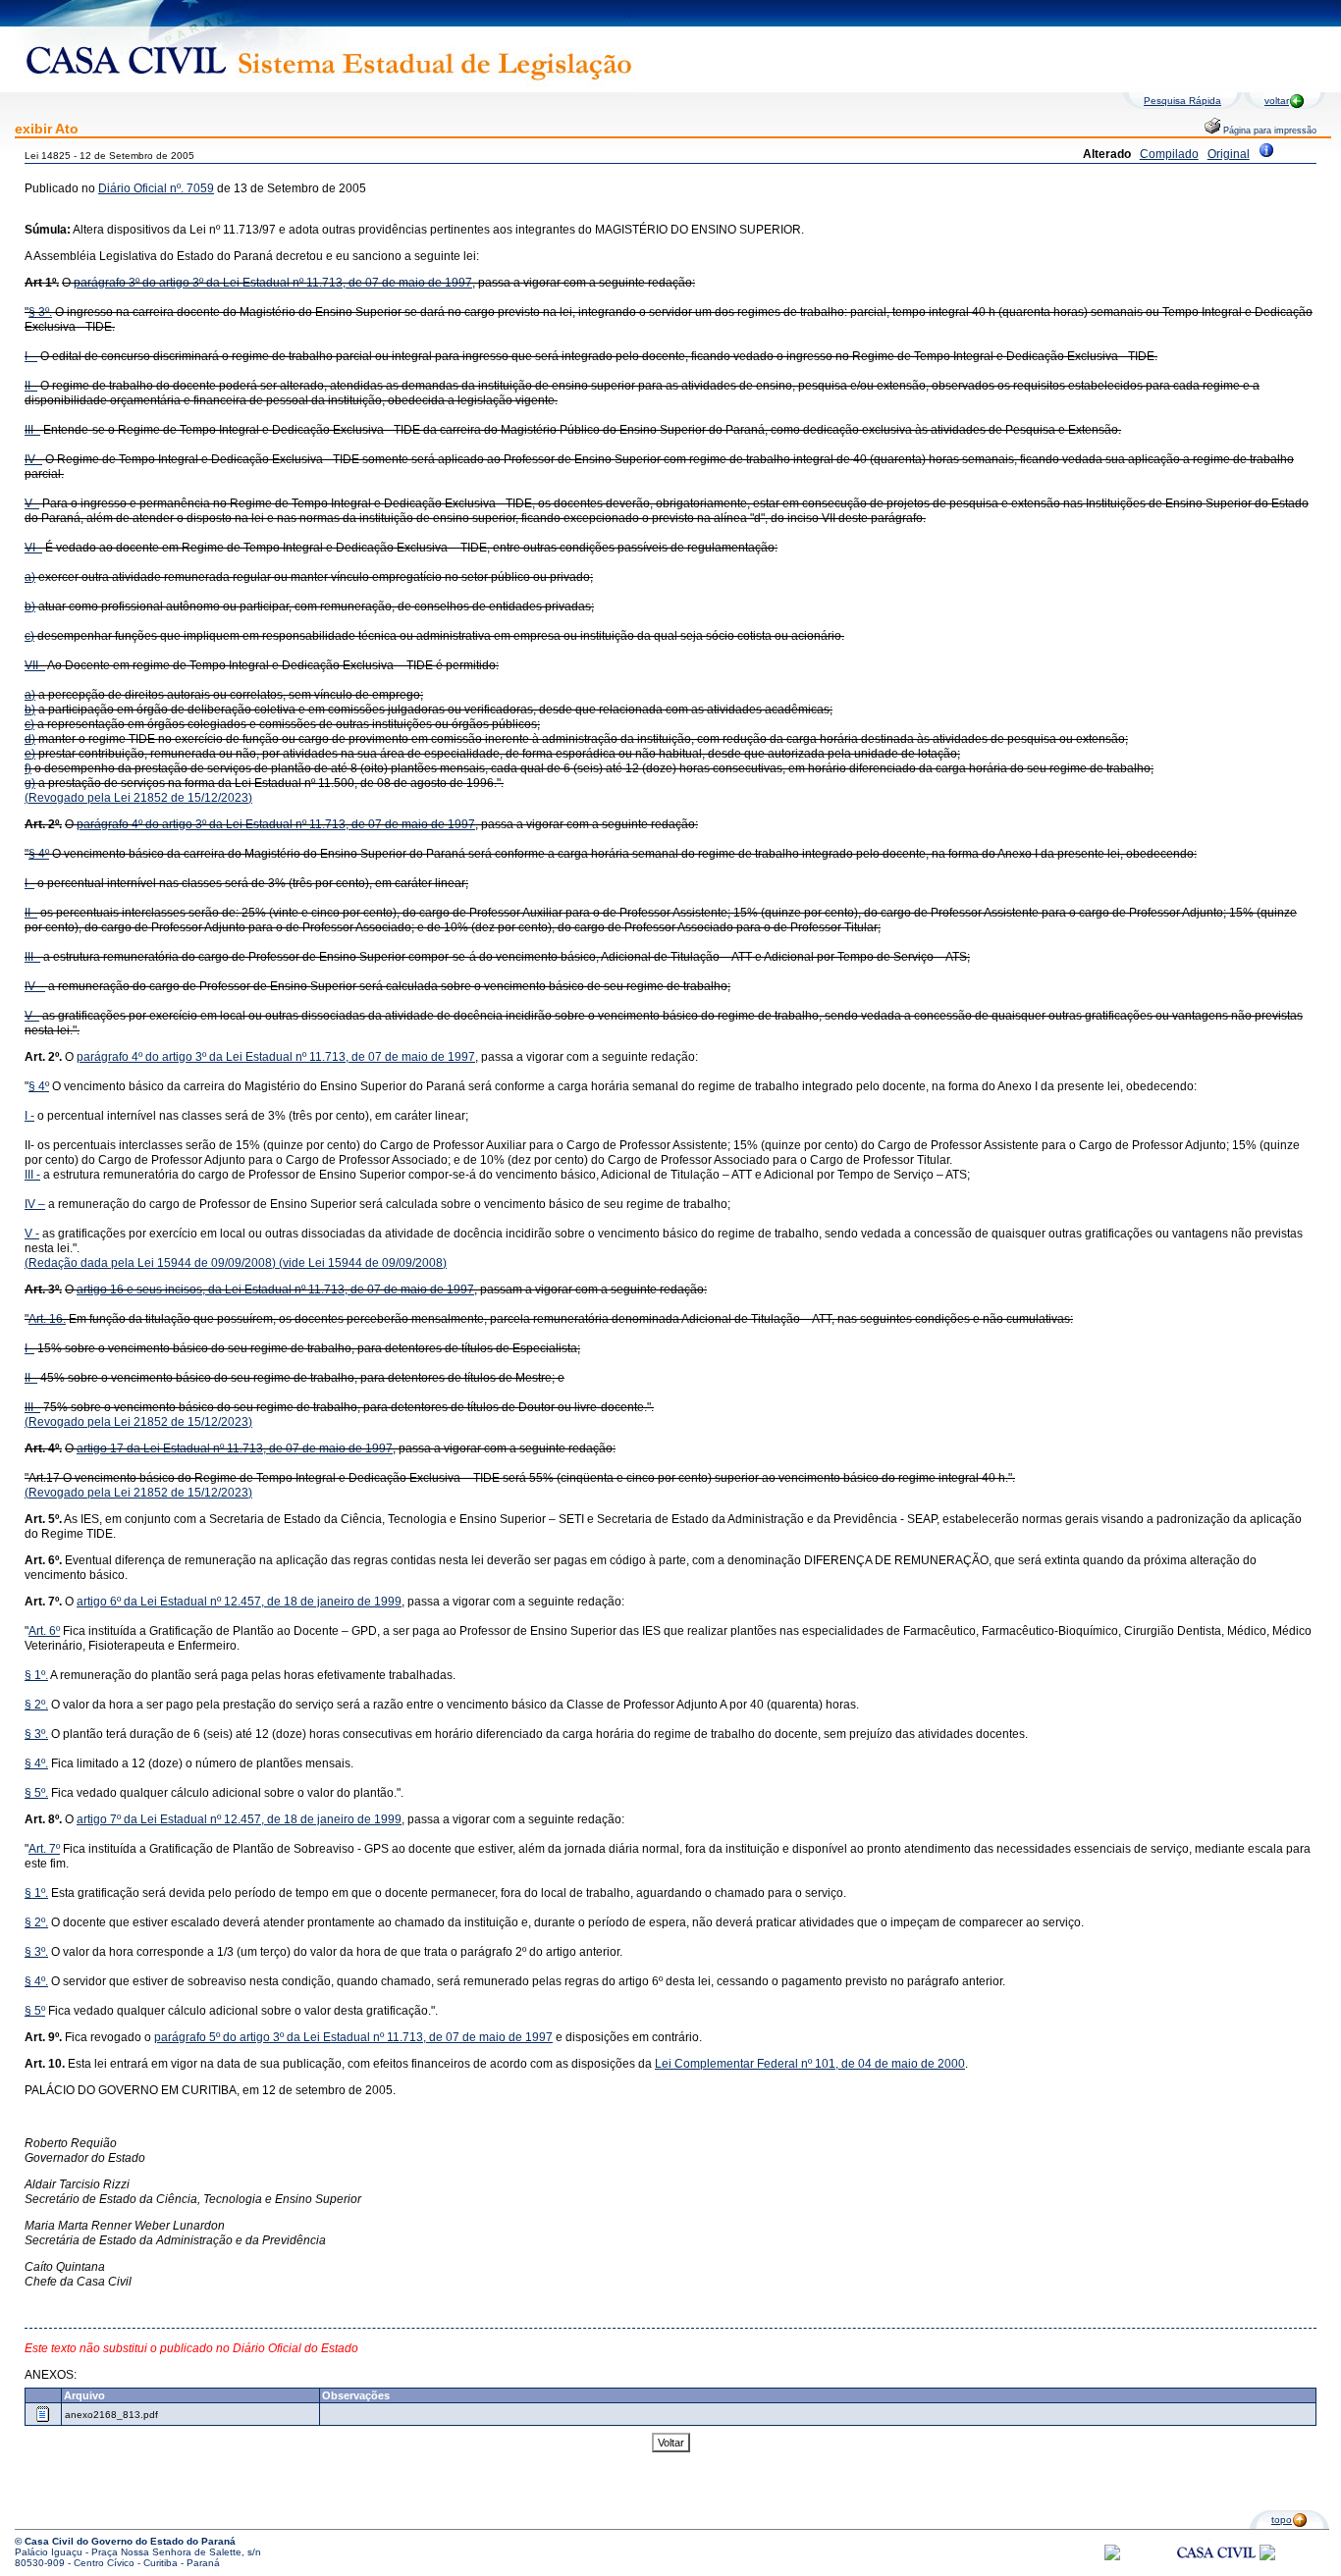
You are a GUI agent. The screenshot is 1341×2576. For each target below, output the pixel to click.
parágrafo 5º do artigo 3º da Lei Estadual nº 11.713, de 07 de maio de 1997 (353, 2037)
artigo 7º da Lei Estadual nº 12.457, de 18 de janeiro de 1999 (239, 1819)
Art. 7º (44, 1849)
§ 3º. (40, 312)
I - (29, 883)
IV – (35, 986)
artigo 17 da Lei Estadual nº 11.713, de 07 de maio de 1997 (235, 1448)
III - (32, 430)
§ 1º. (36, 1675)
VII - (35, 665)
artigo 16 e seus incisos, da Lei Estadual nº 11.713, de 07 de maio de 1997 (275, 1289)
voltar (1277, 101)
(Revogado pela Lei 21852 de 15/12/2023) (138, 798)
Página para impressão (1268, 131)
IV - (33, 459)
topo (1282, 2520)
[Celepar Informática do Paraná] (1112, 2557)
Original (1229, 154)
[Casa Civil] (1216, 2571)
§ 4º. (36, 1763)
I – (31, 356)
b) (30, 606)
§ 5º (35, 2011)
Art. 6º (44, 1631)
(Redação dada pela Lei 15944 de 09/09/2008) (150, 1263)
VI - (33, 548)
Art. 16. (47, 1319)
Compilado (1169, 154)
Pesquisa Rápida (1182, 101)
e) (30, 754)
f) (28, 768)
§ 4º (39, 854)
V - (32, 503)
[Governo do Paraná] (1267, 2557)
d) (30, 739)
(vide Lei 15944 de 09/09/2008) (361, 1263)
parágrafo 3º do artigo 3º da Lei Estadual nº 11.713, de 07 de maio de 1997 (273, 283)
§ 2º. (36, 1705)
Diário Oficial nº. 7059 (156, 188)
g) (30, 783)
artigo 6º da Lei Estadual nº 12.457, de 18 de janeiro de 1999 (239, 1602)
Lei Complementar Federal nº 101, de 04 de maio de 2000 (810, 2064)
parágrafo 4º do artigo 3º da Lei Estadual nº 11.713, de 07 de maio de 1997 (276, 824)
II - (31, 386)
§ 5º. (36, 1793)
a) (30, 577)
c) (29, 636)
